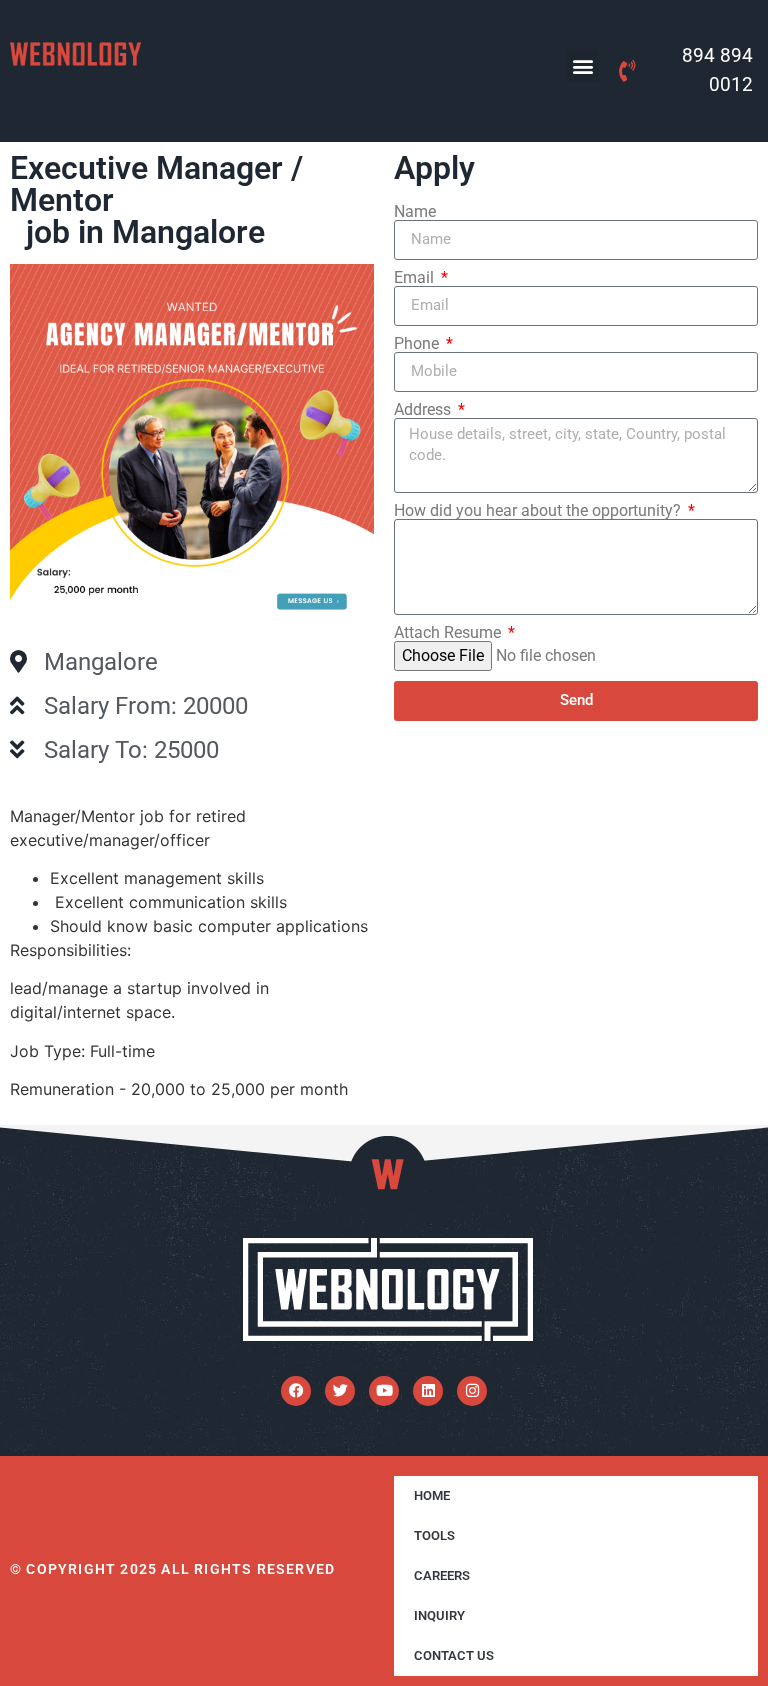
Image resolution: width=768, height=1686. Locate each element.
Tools (434, 1535)
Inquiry (439, 1615)
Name (415, 212)
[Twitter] (340, 1391)
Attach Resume (449, 633)
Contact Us (454, 1655)
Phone (418, 344)
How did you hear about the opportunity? (539, 511)
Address (424, 410)
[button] (582, 65)
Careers (442, 1575)
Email (416, 278)
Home (432, 1495)
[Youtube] (384, 1391)
